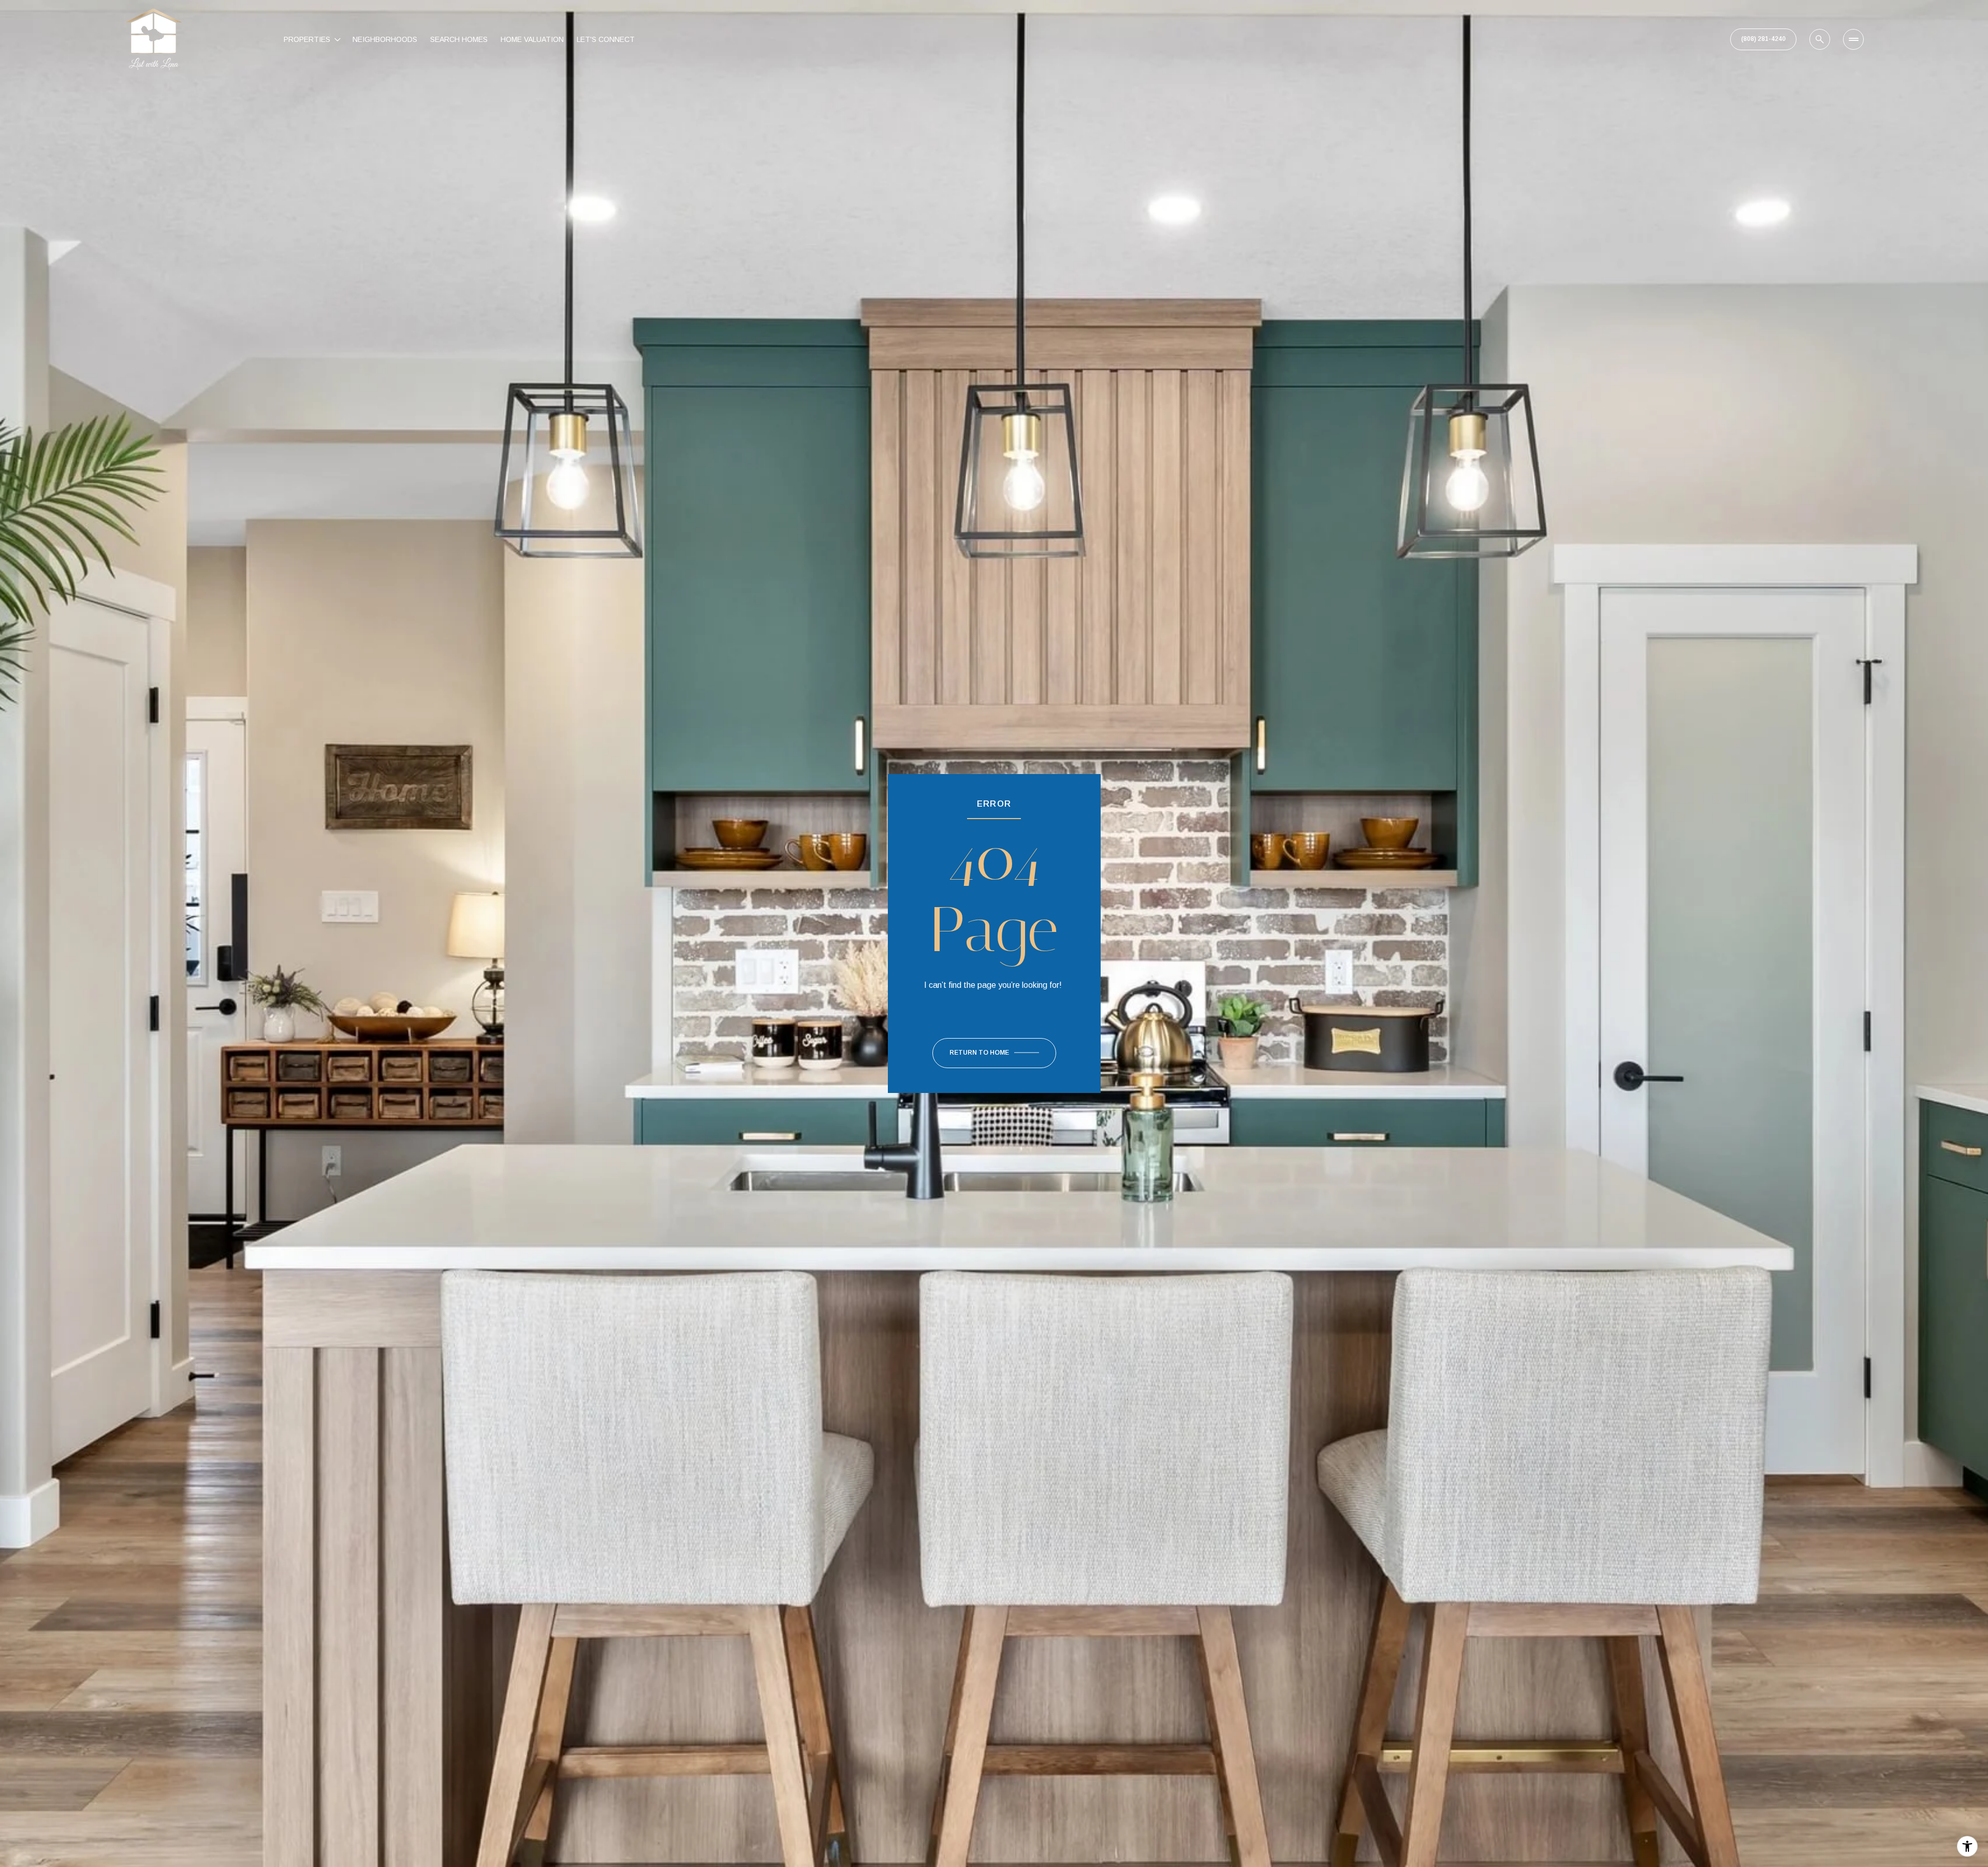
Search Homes (459, 39)
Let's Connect (606, 39)
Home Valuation (532, 39)
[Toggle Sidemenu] (1853, 39)
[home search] (1820, 39)
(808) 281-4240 (1763, 39)
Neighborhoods (385, 39)
